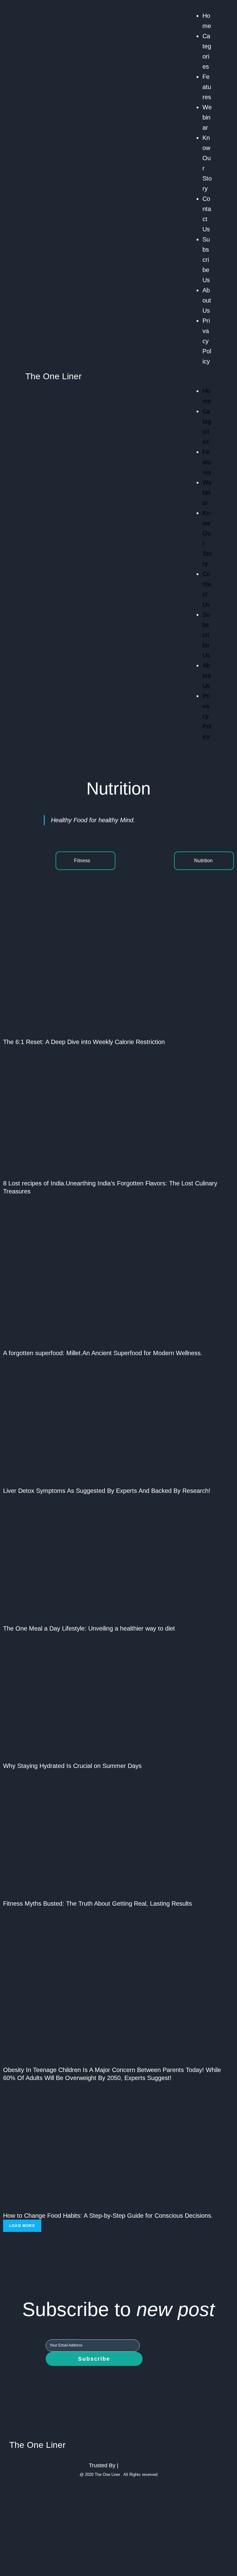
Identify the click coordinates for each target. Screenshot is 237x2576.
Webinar (207, 117)
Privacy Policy (207, 341)
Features (207, 87)
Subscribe (94, 2359)
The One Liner (53, 376)
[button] (204, 376)
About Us (207, 300)
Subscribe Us (206, 260)
